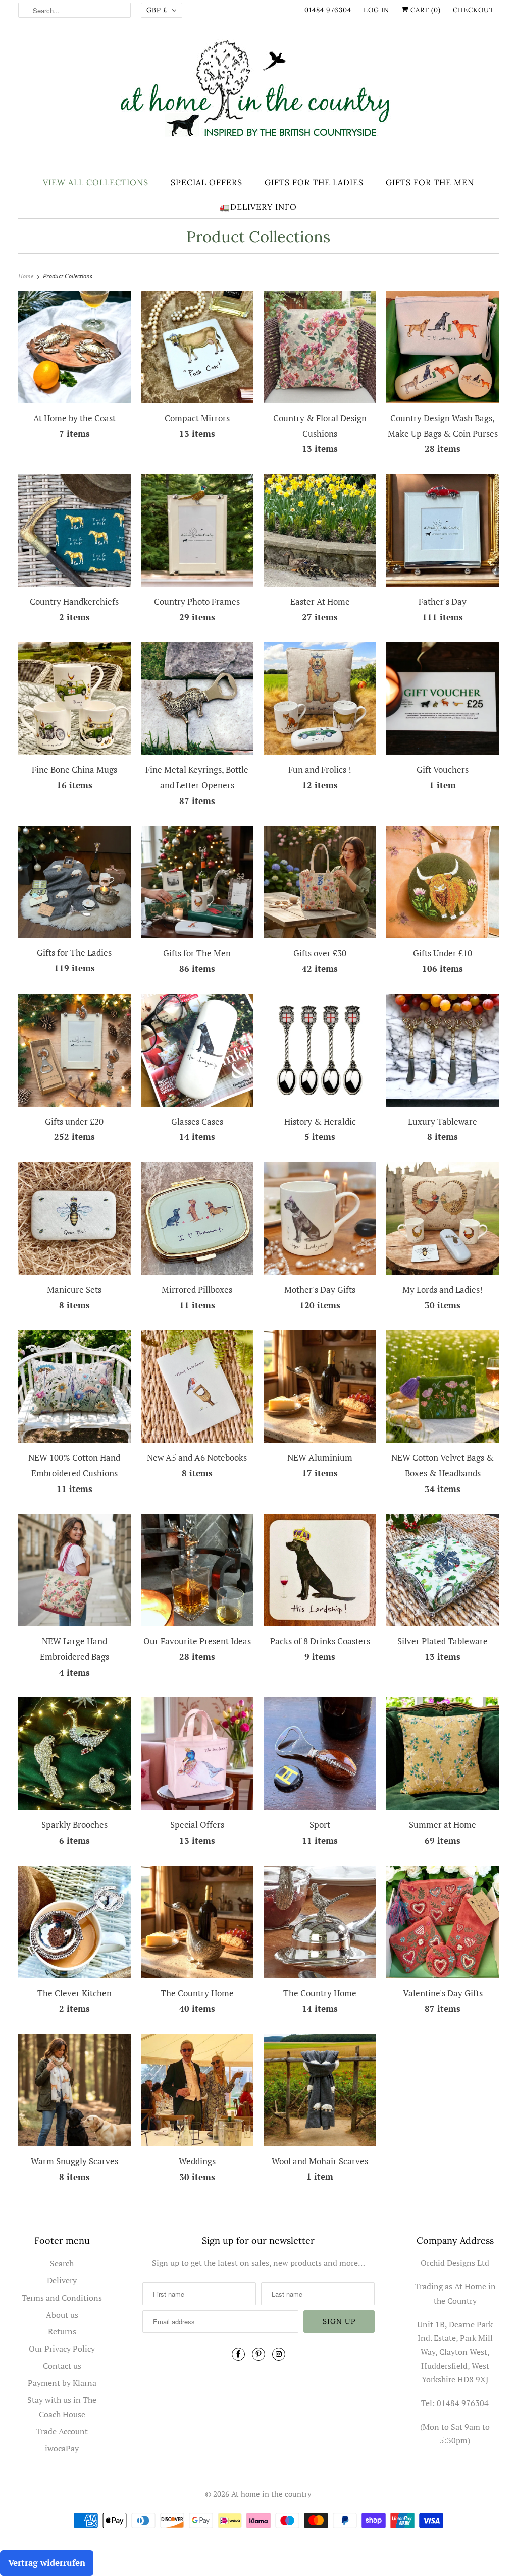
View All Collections (96, 182)
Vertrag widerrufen (47, 2563)
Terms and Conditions (62, 2298)
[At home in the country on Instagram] (279, 2354)
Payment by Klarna (62, 2383)
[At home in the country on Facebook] (238, 2354)
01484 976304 (328, 10)
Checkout (473, 10)
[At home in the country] (259, 97)
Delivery (62, 2280)
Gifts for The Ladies (314, 182)
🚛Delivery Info (258, 207)
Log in (376, 10)
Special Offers (206, 182)
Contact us (62, 2366)
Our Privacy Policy (62, 2349)
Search (62, 2263)
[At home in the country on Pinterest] (258, 2354)
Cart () (425, 10)
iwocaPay (62, 2448)
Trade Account (62, 2431)
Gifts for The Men (430, 182)
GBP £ (157, 10)
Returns (62, 2331)
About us (62, 2315)
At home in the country (271, 2494)
